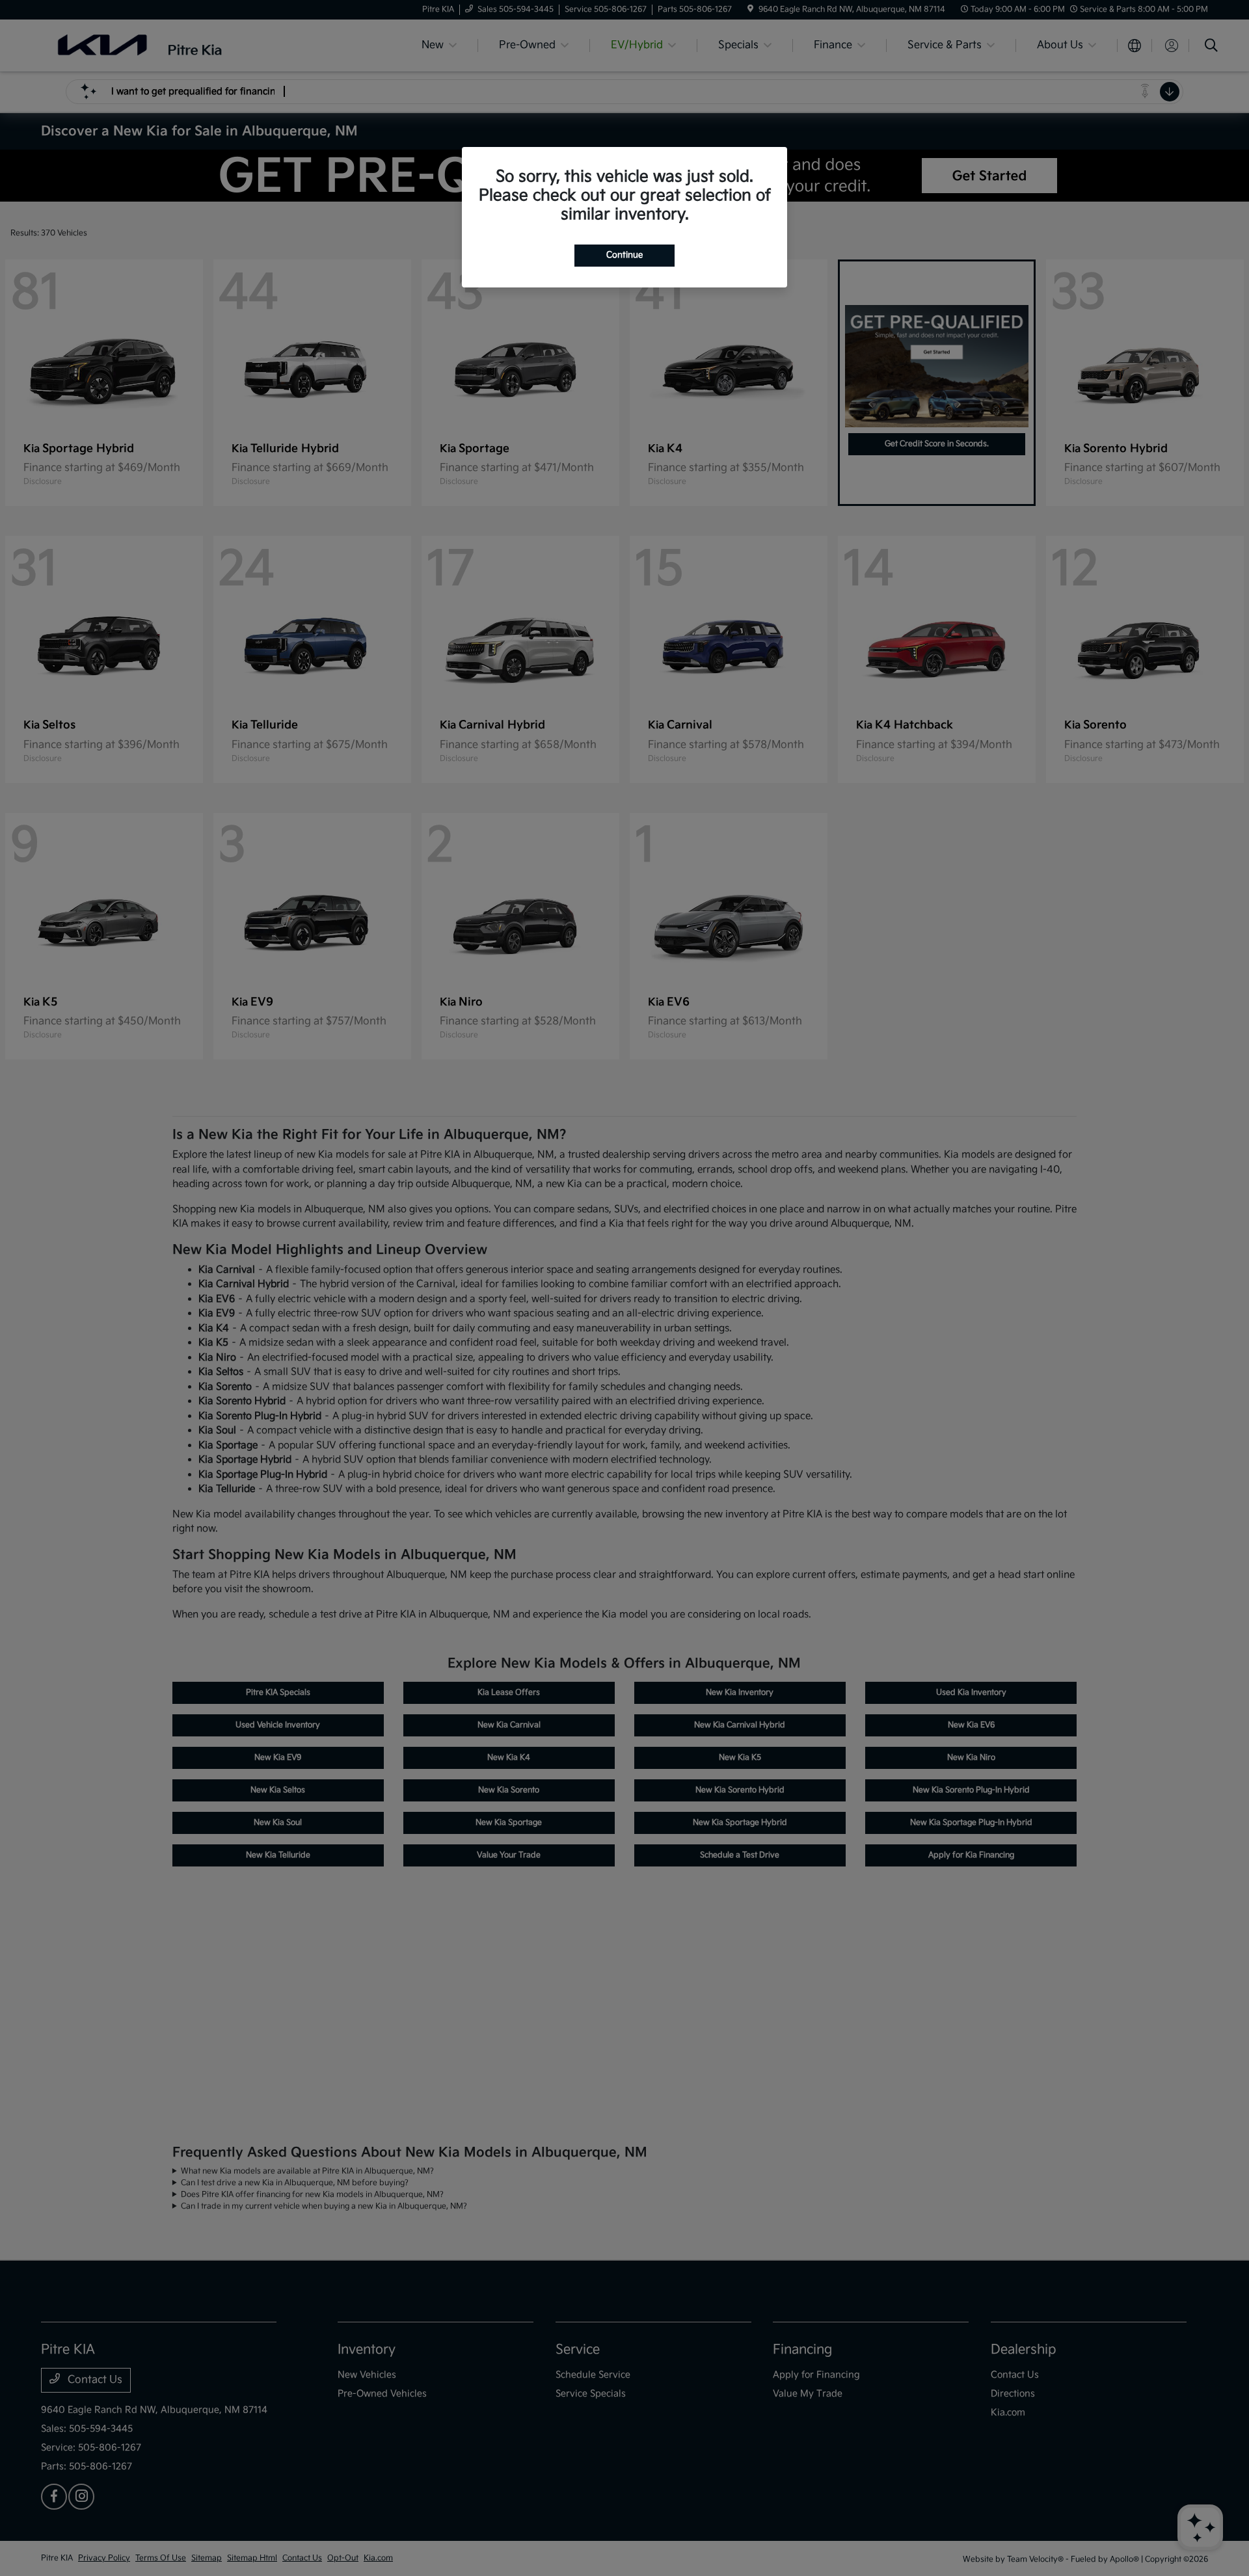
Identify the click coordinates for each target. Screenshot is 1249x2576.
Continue (624, 255)
